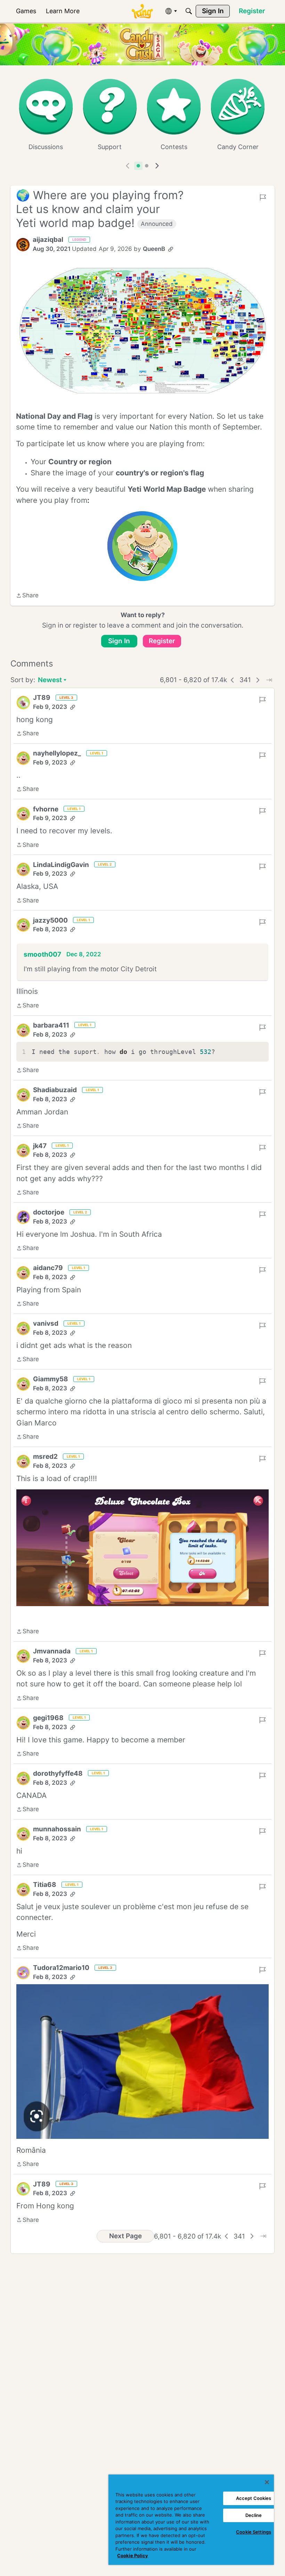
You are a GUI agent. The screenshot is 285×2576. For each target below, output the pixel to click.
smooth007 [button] (42, 954)
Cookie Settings (254, 2532)
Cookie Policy (133, 2555)
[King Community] (142, 11)
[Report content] (263, 197)
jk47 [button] (40, 1146)
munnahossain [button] (57, 1829)
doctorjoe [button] (49, 1212)
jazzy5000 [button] (50, 920)
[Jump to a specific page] (269, 680)
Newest (50, 681)
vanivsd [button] (46, 1323)
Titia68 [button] (45, 1885)
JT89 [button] (42, 698)
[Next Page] (258, 680)
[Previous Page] (233, 680)
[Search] (189, 11)
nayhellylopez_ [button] (57, 753)
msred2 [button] (45, 1457)
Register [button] (162, 641)
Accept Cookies (254, 2498)
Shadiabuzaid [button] (55, 1090)
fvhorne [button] (46, 809)
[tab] (138, 166)
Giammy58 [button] (51, 1379)
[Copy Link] (171, 249)
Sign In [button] (119, 641)
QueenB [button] (154, 249)
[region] (191, 2520)
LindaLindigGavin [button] (61, 865)
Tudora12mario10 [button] (61, 1968)
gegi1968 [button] (48, 1718)
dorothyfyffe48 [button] (58, 1773)
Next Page (125, 2236)
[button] (23, 245)
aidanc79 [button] (48, 1268)
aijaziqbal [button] (48, 240)
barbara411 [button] (51, 1025)
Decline (254, 2515)
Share (27, 596)
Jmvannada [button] (52, 1651)
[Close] (267, 2482)
